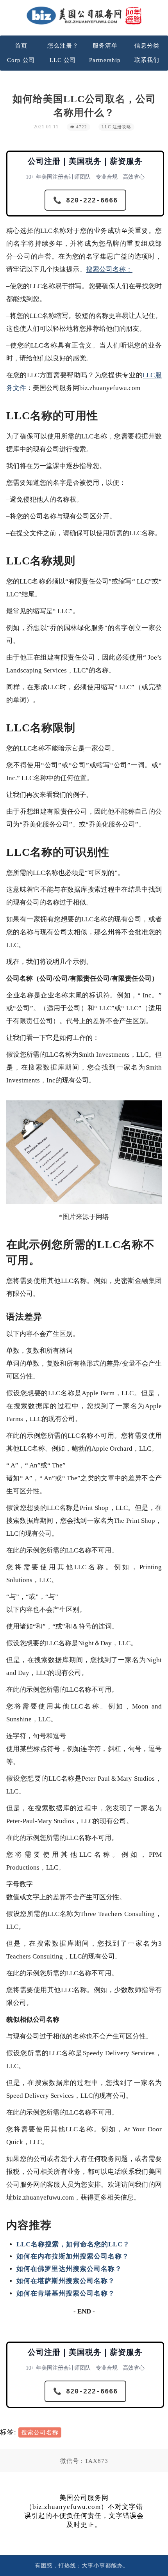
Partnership (105, 60)
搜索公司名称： (109, 269)
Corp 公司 (21, 60)
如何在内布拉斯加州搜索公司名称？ (73, 2256)
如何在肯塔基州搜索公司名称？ (66, 2293)
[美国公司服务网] (84, 15)
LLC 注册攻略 (116, 127)
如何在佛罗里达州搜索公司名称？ (69, 2269)
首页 (21, 46)
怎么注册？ (63, 46)
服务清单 (105, 46)
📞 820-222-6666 (85, 200)
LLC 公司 (63, 60)
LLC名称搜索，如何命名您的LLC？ (73, 2244)
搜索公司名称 (40, 2432)
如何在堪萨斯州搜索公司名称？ (66, 2281)
